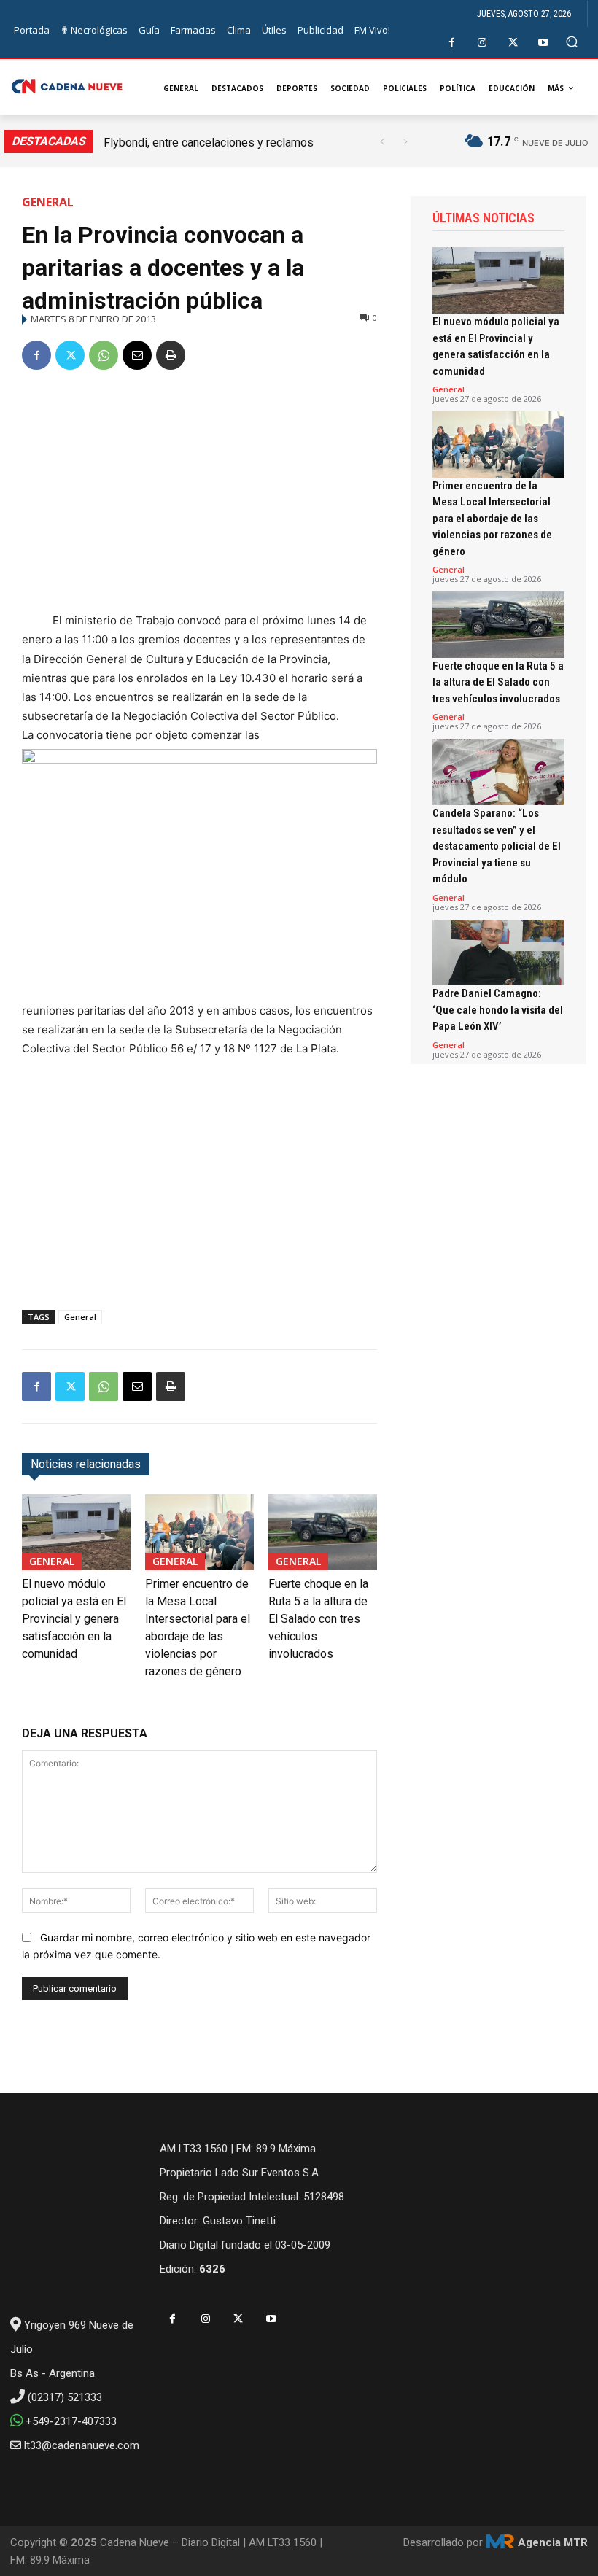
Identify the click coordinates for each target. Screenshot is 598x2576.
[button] (572, 42)
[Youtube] (544, 43)
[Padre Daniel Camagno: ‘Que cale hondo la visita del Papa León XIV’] (498, 953)
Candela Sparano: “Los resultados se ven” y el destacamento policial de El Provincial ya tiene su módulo (497, 846)
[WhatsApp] (104, 355)
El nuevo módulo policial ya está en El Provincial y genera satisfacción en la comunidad (74, 1619)
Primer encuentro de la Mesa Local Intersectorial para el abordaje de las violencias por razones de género (492, 519)
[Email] (137, 355)
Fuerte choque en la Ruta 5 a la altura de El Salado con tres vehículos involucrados (318, 1619)
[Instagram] (482, 43)
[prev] (382, 142)
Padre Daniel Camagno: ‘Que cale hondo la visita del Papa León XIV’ (498, 1010)
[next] (405, 142)
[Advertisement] (199, 494)
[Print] (171, 355)
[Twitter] (513, 43)
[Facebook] (452, 43)
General (48, 202)
